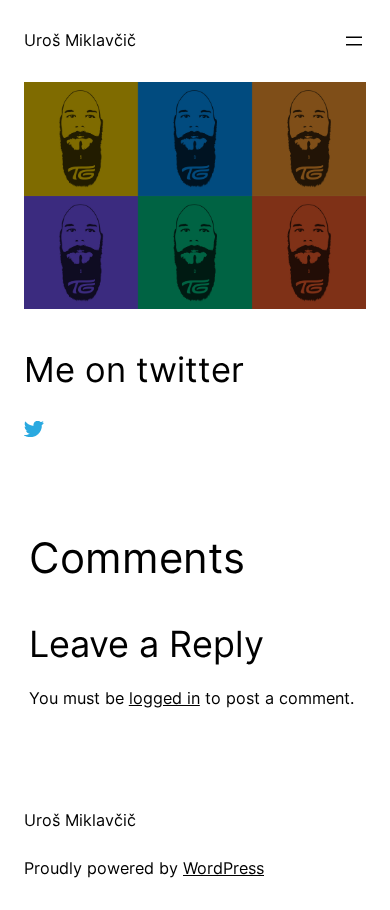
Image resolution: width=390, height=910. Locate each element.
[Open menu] (354, 41)
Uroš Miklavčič (80, 40)
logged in (164, 698)
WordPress (223, 868)
